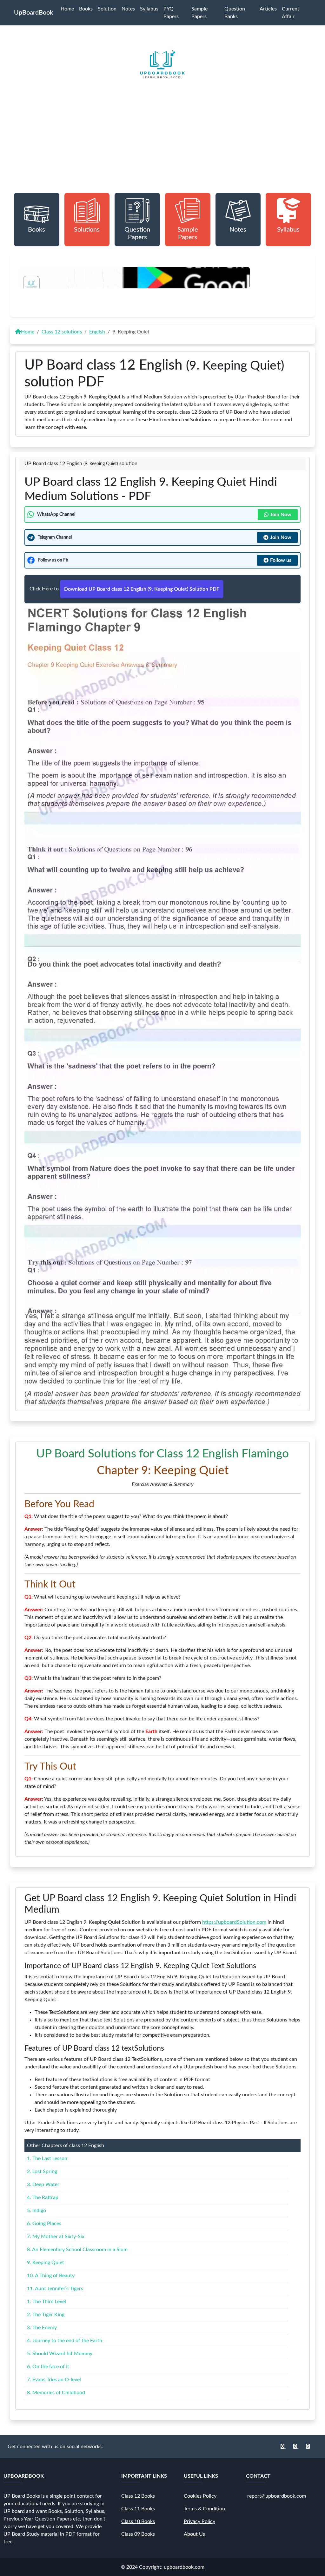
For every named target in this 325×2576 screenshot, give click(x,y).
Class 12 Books (138, 2496)
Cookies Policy (200, 2496)
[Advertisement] (162, 148)
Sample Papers (199, 13)
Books (86, 9)
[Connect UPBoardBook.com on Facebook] (283, 2447)
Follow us (281, 560)
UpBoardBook (33, 13)
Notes (128, 9)
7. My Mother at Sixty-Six (56, 2237)
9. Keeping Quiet (46, 2263)
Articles (268, 9)
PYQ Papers (171, 13)
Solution (107, 9)
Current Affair (291, 13)
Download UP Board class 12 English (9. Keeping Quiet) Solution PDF (142, 589)
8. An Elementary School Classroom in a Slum (77, 2250)
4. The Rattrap (43, 2198)
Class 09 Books (138, 2534)
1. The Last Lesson (47, 2159)
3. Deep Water (43, 2185)
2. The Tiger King (46, 2315)
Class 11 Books (138, 2509)
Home (67, 9)
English (97, 332)
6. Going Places (44, 2224)
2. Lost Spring (42, 2172)
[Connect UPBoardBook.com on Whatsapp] (296, 2447)
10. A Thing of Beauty (51, 2276)
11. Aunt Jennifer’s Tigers (55, 2289)
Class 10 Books (138, 2521)
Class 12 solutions (62, 332)
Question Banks (235, 13)
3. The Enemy (42, 2328)
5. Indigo (36, 2211)
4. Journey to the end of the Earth (65, 2341)
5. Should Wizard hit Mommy (60, 2354)
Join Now (281, 515)
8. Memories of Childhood (56, 2393)
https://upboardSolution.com (234, 1922)
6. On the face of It (48, 2367)
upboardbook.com (184, 2567)
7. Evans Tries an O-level (54, 2380)
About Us (194, 2534)
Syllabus (149, 9)
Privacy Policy (199, 2521)
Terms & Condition (204, 2509)
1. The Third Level (46, 2302)
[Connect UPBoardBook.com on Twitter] (308, 2447)
